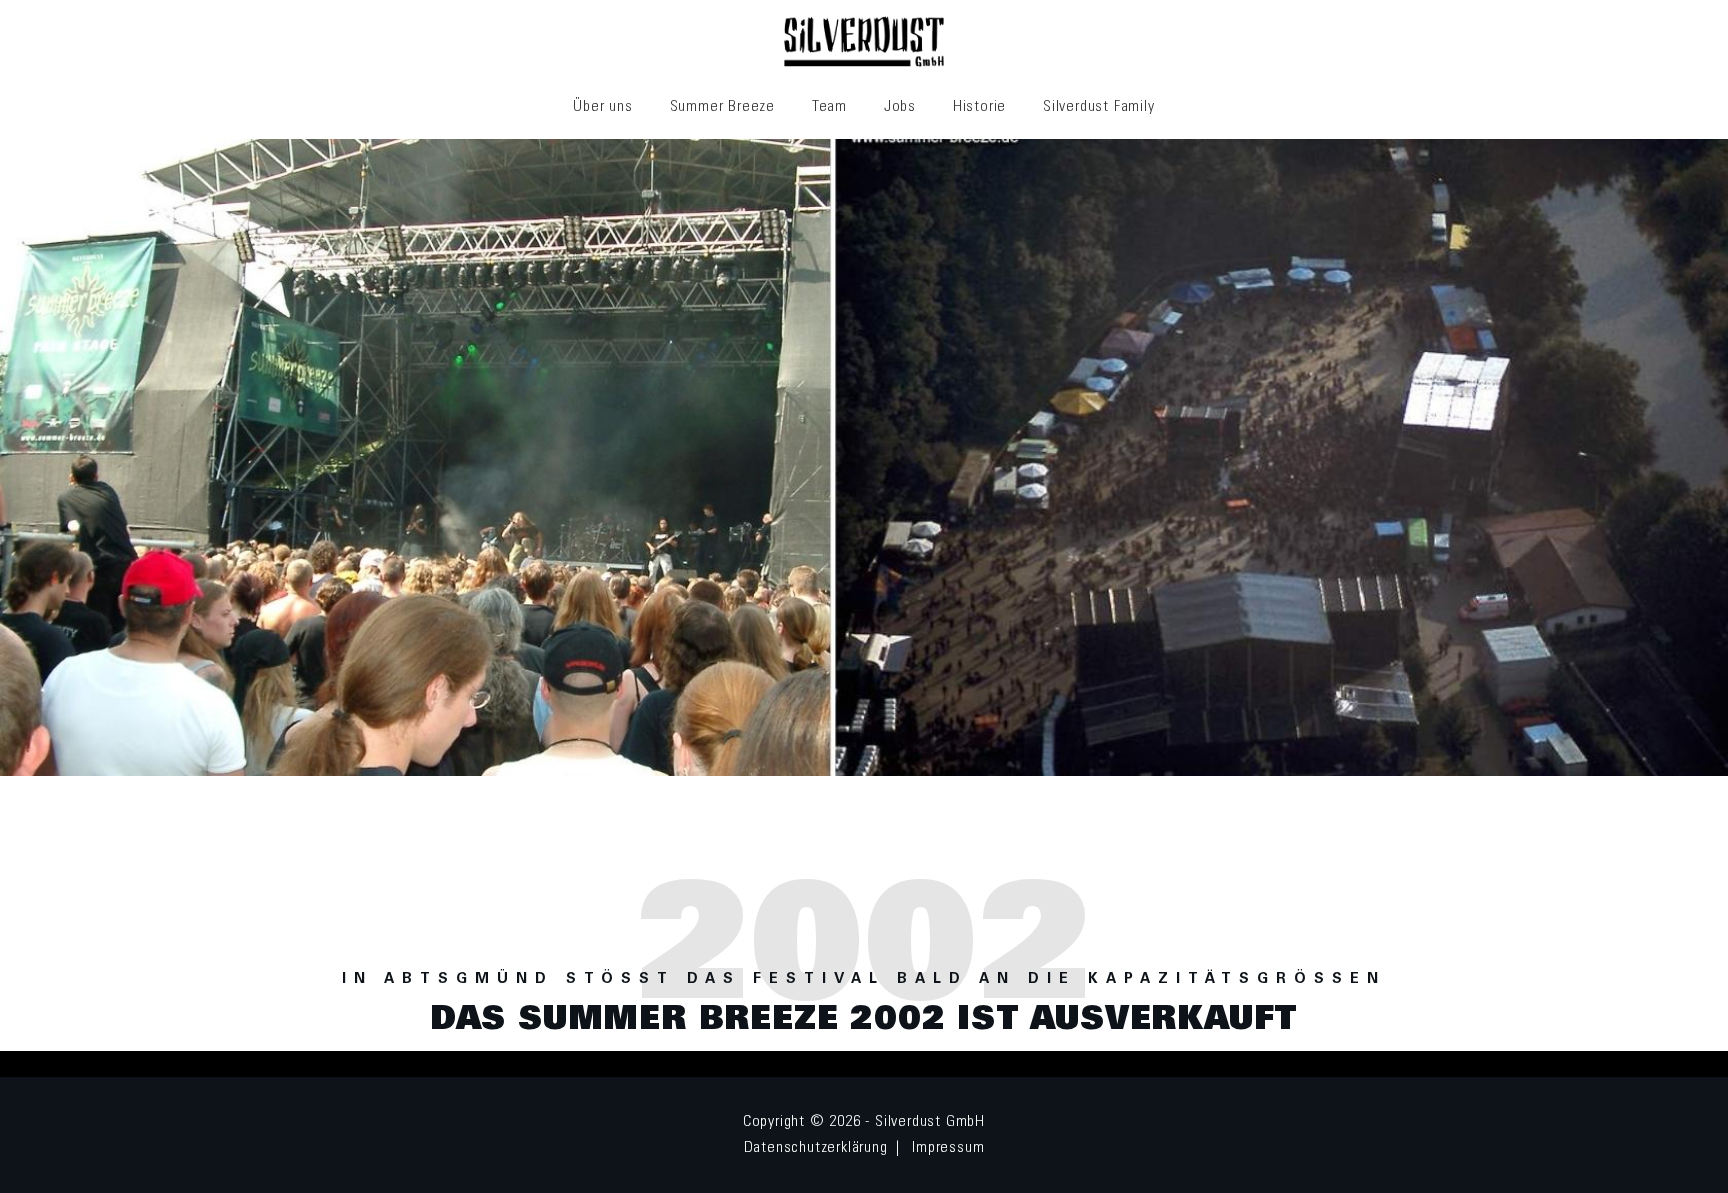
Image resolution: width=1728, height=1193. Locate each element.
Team (829, 107)
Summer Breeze (722, 107)
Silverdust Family (1099, 107)
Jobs (900, 107)
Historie (979, 107)
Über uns (602, 107)
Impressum (948, 1148)
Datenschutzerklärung (816, 1148)
